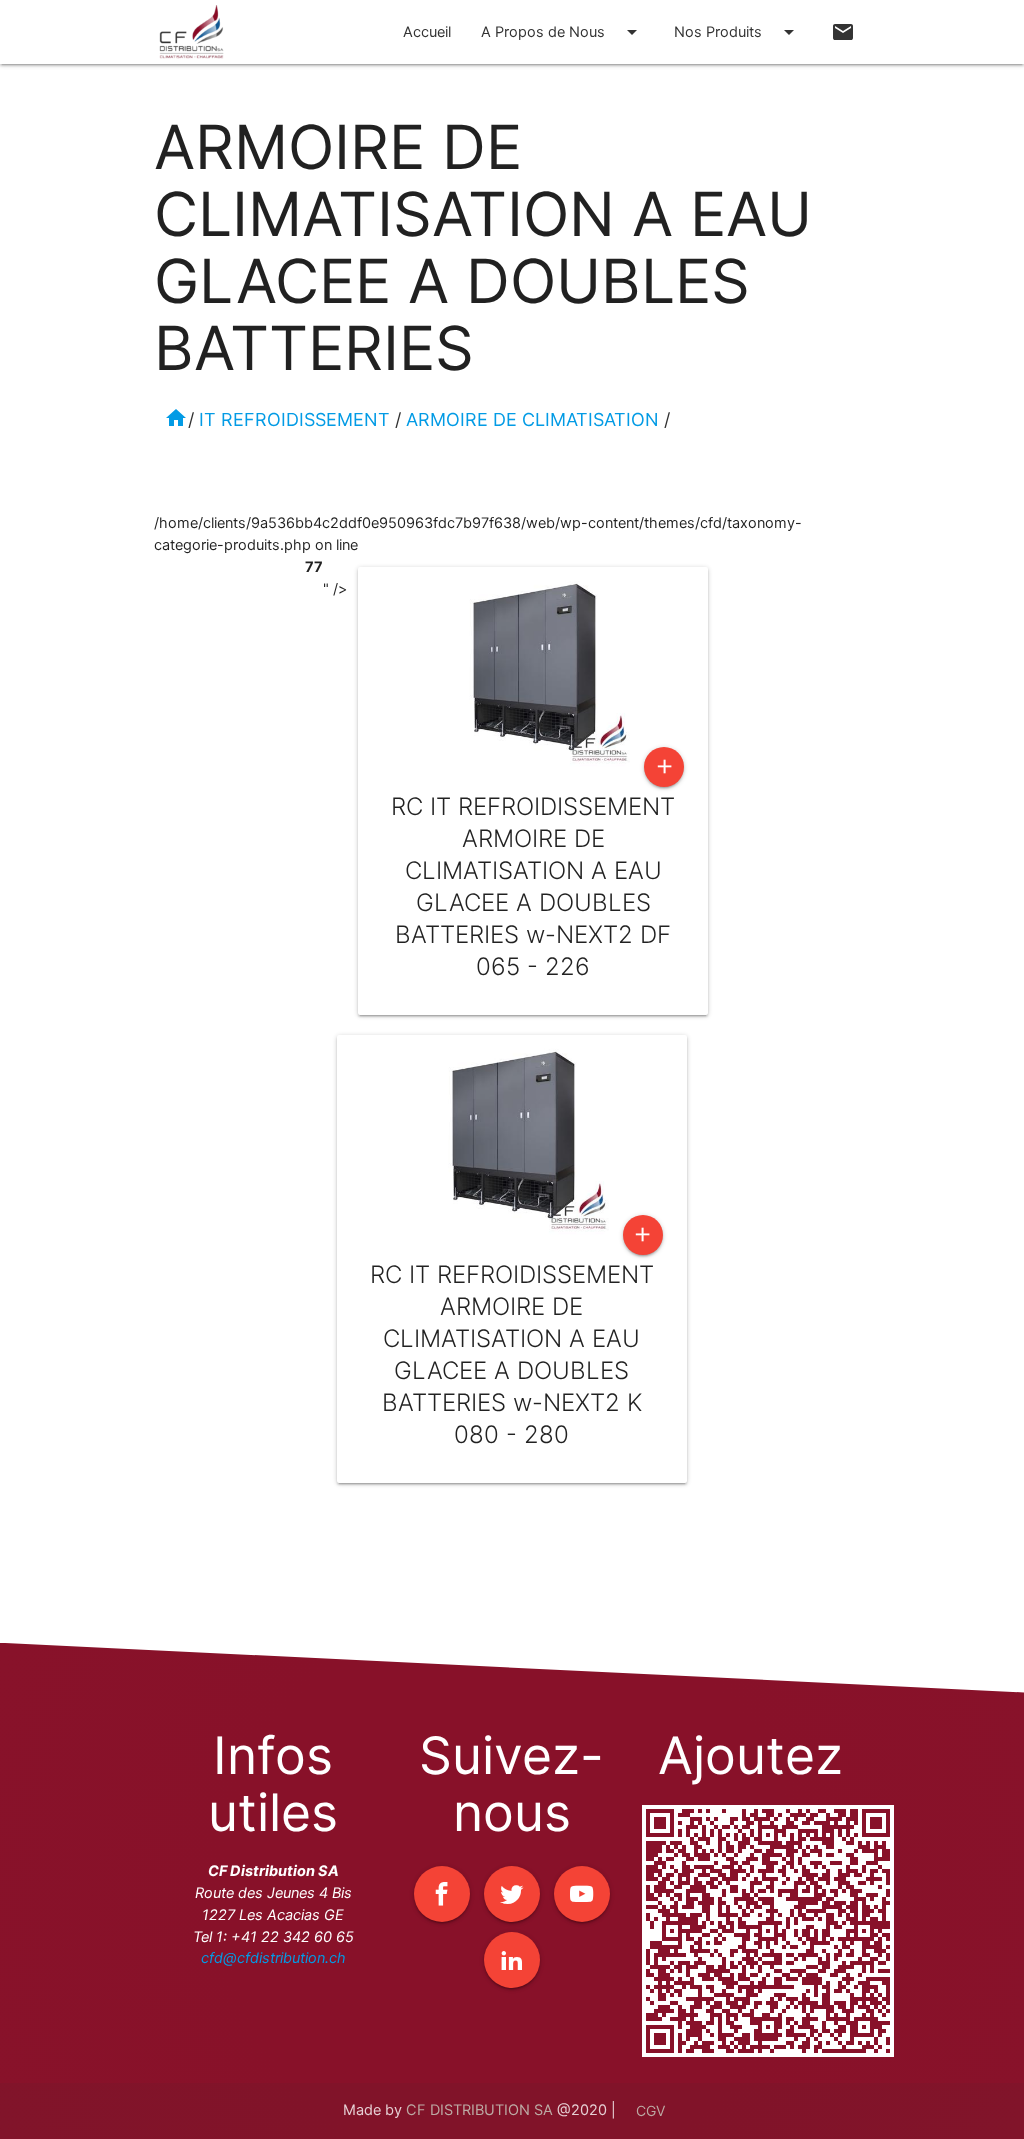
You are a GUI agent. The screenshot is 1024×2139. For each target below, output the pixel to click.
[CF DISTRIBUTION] (191, 42)
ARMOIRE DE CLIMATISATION (532, 419)
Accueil (427, 32)
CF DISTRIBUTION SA (479, 2110)
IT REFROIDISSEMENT (294, 419)
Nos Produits (737, 32)
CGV (650, 2110)
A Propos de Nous (562, 32)
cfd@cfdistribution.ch (273, 1958)
